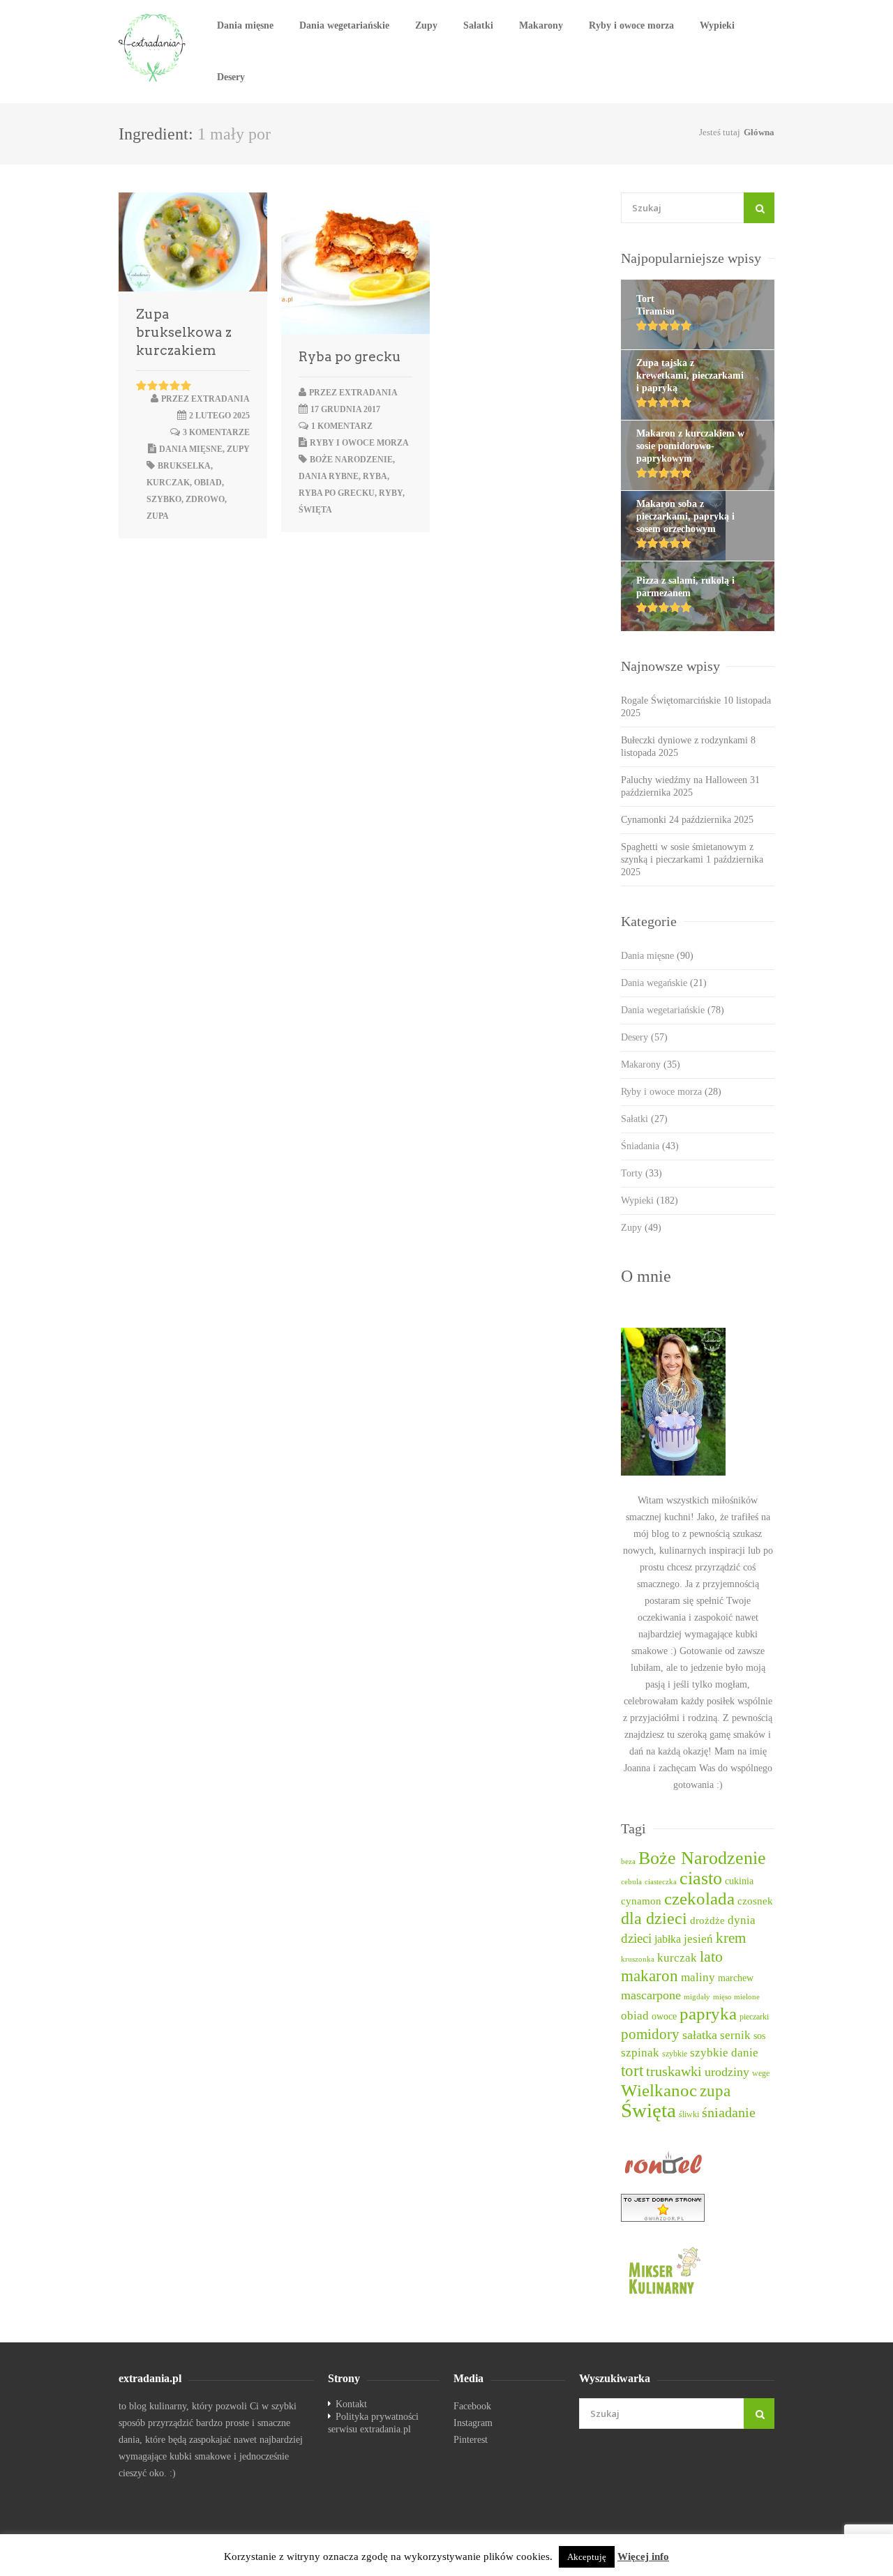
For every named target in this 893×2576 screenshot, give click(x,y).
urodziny (727, 2072)
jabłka (668, 1939)
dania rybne (329, 476)
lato (711, 1957)
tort (632, 2071)
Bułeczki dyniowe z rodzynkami (684, 740)
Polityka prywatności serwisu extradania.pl (373, 2423)
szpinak (640, 2053)
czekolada (699, 1899)
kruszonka (638, 1959)
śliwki (689, 2115)
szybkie (675, 2054)
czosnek (755, 1901)
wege (761, 2074)
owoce (664, 2016)
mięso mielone (736, 1997)
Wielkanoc (659, 2090)
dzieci (636, 1938)
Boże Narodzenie (351, 460)
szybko (164, 499)
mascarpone (651, 1995)
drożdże (707, 1920)
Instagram (473, 2423)
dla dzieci (654, 1918)
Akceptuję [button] (587, 2557)
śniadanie (729, 2112)
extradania (220, 399)
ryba (375, 476)
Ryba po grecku (350, 357)
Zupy (426, 25)
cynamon (641, 1901)
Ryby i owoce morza (631, 25)
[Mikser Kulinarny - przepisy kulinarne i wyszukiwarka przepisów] (698, 2270)
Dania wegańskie (664, 983)
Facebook (472, 2406)
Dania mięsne (245, 25)
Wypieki (717, 25)
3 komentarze (216, 432)
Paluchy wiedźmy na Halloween (684, 780)
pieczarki (754, 2017)
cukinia (739, 1881)
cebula (631, 1882)
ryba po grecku (337, 493)
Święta (315, 510)
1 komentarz (342, 426)
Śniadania (650, 1146)
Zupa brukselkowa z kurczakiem (184, 332)
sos (759, 2036)
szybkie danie (724, 2053)
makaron (650, 1976)
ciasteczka (661, 1882)
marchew (736, 1978)
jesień (698, 1939)
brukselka (184, 466)
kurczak (168, 483)
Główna (759, 132)
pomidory (650, 2034)
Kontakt (351, 2404)
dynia (742, 1920)
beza (628, 1862)
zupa (158, 516)
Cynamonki (644, 820)
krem (731, 1938)
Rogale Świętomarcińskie (671, 700)
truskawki (674, 2071)
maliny (698, 1977)
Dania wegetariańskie (344, 25)
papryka (708, 2014)
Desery (231, 77)
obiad (208, 483)
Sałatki (478, 25)
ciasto (701, 1878)
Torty (641, 1173)
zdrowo (205, 499)
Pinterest (471, 2440)
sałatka (700, 2035)
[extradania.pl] (153, 48)
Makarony (541, 25)
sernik (735, 2035)
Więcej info (643, 2556)
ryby (391, 493)
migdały (697, 1997)
